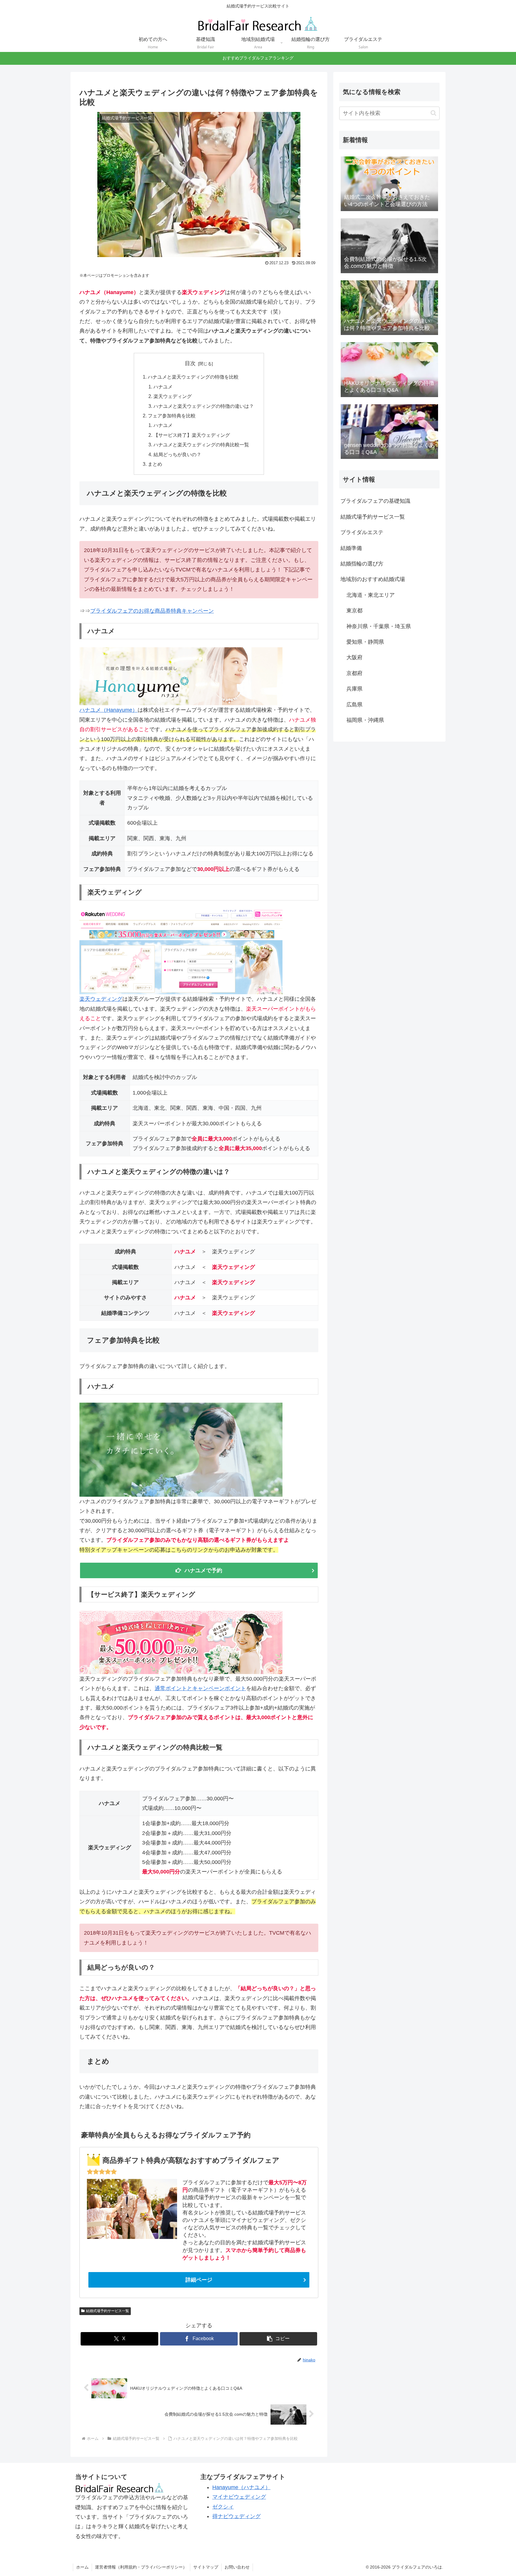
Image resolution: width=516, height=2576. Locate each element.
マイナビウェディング (239, 2497)
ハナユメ (163, 387)
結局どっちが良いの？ (177, 454)
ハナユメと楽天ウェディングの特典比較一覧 (201, 445)
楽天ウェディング (173, 396)
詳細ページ (199, 2280)
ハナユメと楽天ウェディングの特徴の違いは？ (204, 406)
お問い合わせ (237, 2567)
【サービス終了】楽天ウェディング (192, 435)
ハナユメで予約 (203, 1570)
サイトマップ (206, 2567)
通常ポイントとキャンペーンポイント (200, 1688)
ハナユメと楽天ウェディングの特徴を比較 (193, 377)
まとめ (155, 464)
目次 (190, 363)
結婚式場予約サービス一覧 (107, 2311)
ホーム (82, 2567)
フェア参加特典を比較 (172, 416)
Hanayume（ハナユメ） (241, 2487)
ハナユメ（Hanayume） (109, 710)
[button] (278, 2339)
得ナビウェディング (236, 2516)
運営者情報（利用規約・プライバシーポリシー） (141, 2567)
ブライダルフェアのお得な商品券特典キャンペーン (152, 611)
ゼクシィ (223, 2507)
